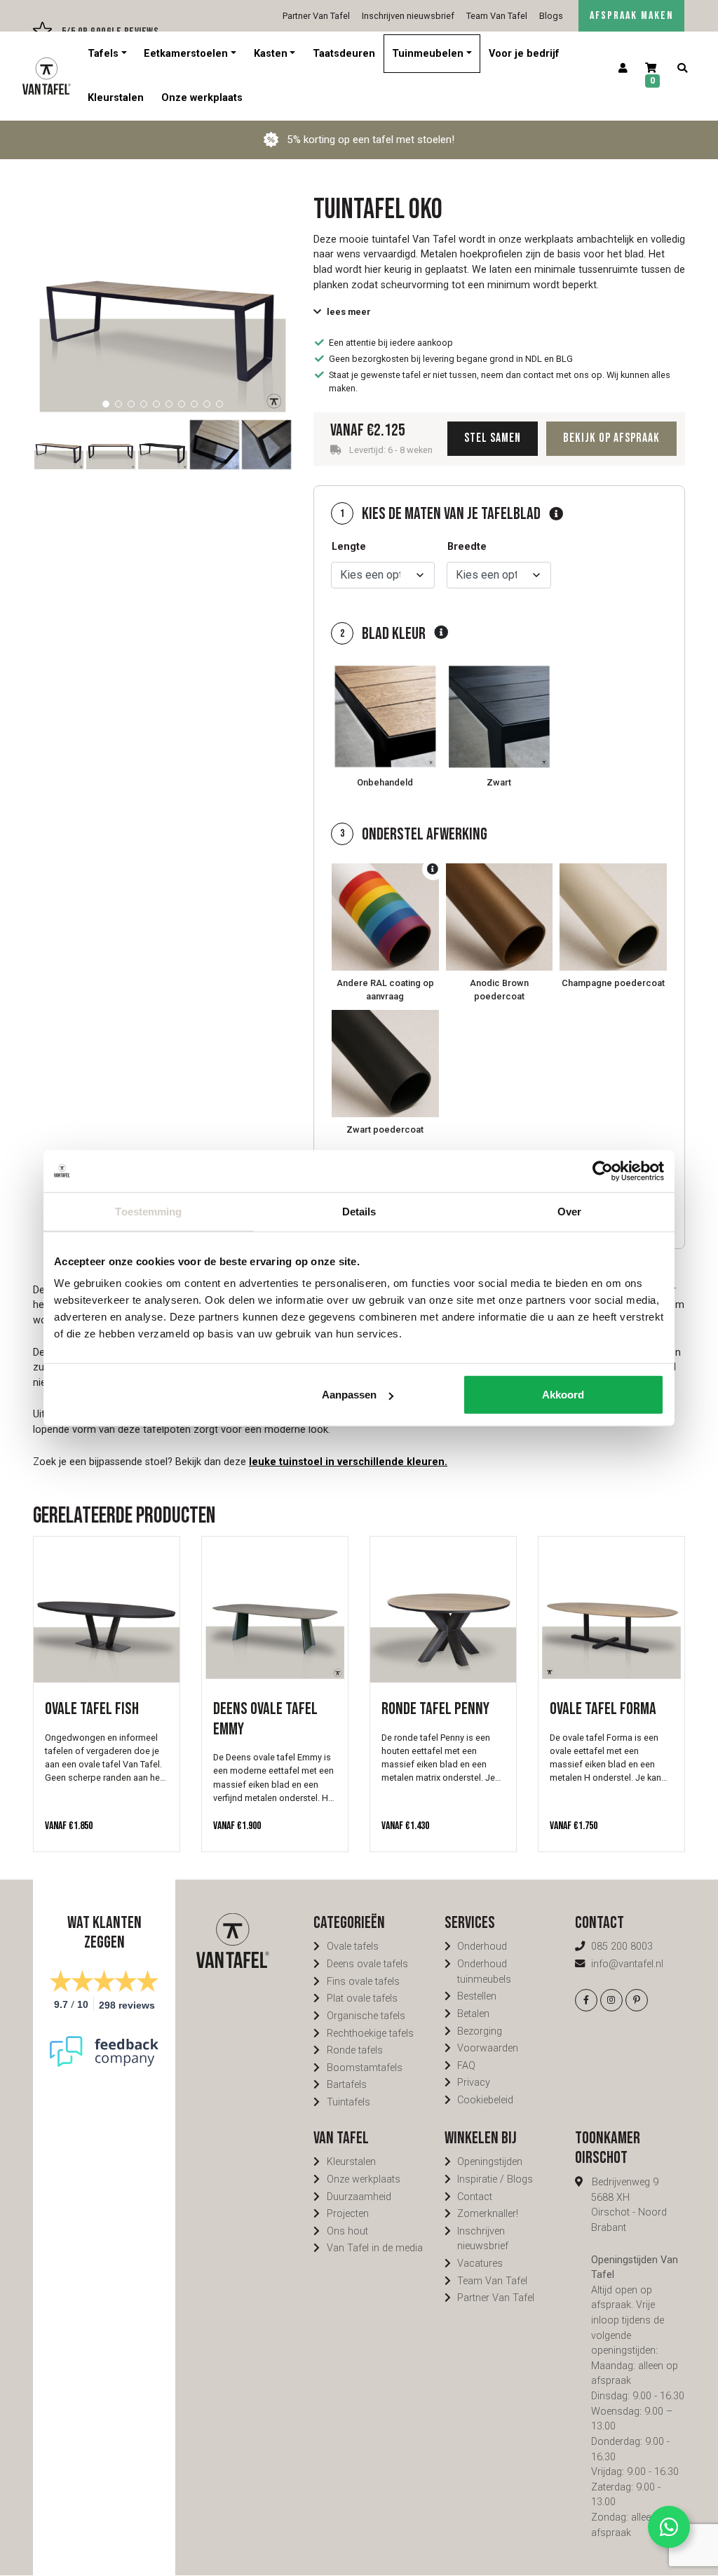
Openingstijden (490, 2162)
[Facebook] (586, 2000)
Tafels (103, 54)
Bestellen (477, 1996)
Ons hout (347, 2231)
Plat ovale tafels (362, 1998)
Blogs (551, 16)
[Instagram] (611, 2000)
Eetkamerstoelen (186, 54)
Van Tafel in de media (375, 2248)
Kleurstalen (116, 98)
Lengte (349, 547)
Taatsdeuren (344, 54)
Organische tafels (366, 2016)
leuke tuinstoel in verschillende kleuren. (348, 1462)
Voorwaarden (488, 2048)
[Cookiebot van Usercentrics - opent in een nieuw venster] (603, 1171)
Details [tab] (359, 1211)
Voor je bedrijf (524, 54)
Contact (475, 2197)
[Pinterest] (637, 2000)
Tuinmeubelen (428, 54)
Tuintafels (348, 2102)
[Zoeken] (682, 69)
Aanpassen (349, 1395)
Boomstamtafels (365, 2068)
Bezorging (480, 2031)
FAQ (466, 2066)
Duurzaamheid (359, 2197)
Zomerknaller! (488, 2214)
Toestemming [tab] (148, 1211)
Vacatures (480, 2264)
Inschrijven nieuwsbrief (408, 16)
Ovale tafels (353, 1947)
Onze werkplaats (202, 98)
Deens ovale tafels (367, 1964)
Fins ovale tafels (363, 1982)
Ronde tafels (355, 2050)
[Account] (623, 69)
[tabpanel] (163, 289)
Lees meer (349, 312)
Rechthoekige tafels (370, 2034)
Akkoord (563, 1395)
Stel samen (493, 438)
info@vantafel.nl (627, 1964)
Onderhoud (482, 1947)
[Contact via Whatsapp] (669, 2527)
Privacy (474, 2083)
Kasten (271, 54)
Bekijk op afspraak (611, 438)
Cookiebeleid (485, 2100)
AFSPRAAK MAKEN (631, 16)
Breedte (467, 547)
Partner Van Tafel (316, 16)
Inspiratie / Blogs (495, 2179)
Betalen (473, 2014)
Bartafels (347, 2085)
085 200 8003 (622, 1947)
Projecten (348, 2214)
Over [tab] (569, 1211)
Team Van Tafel (497, 16)
